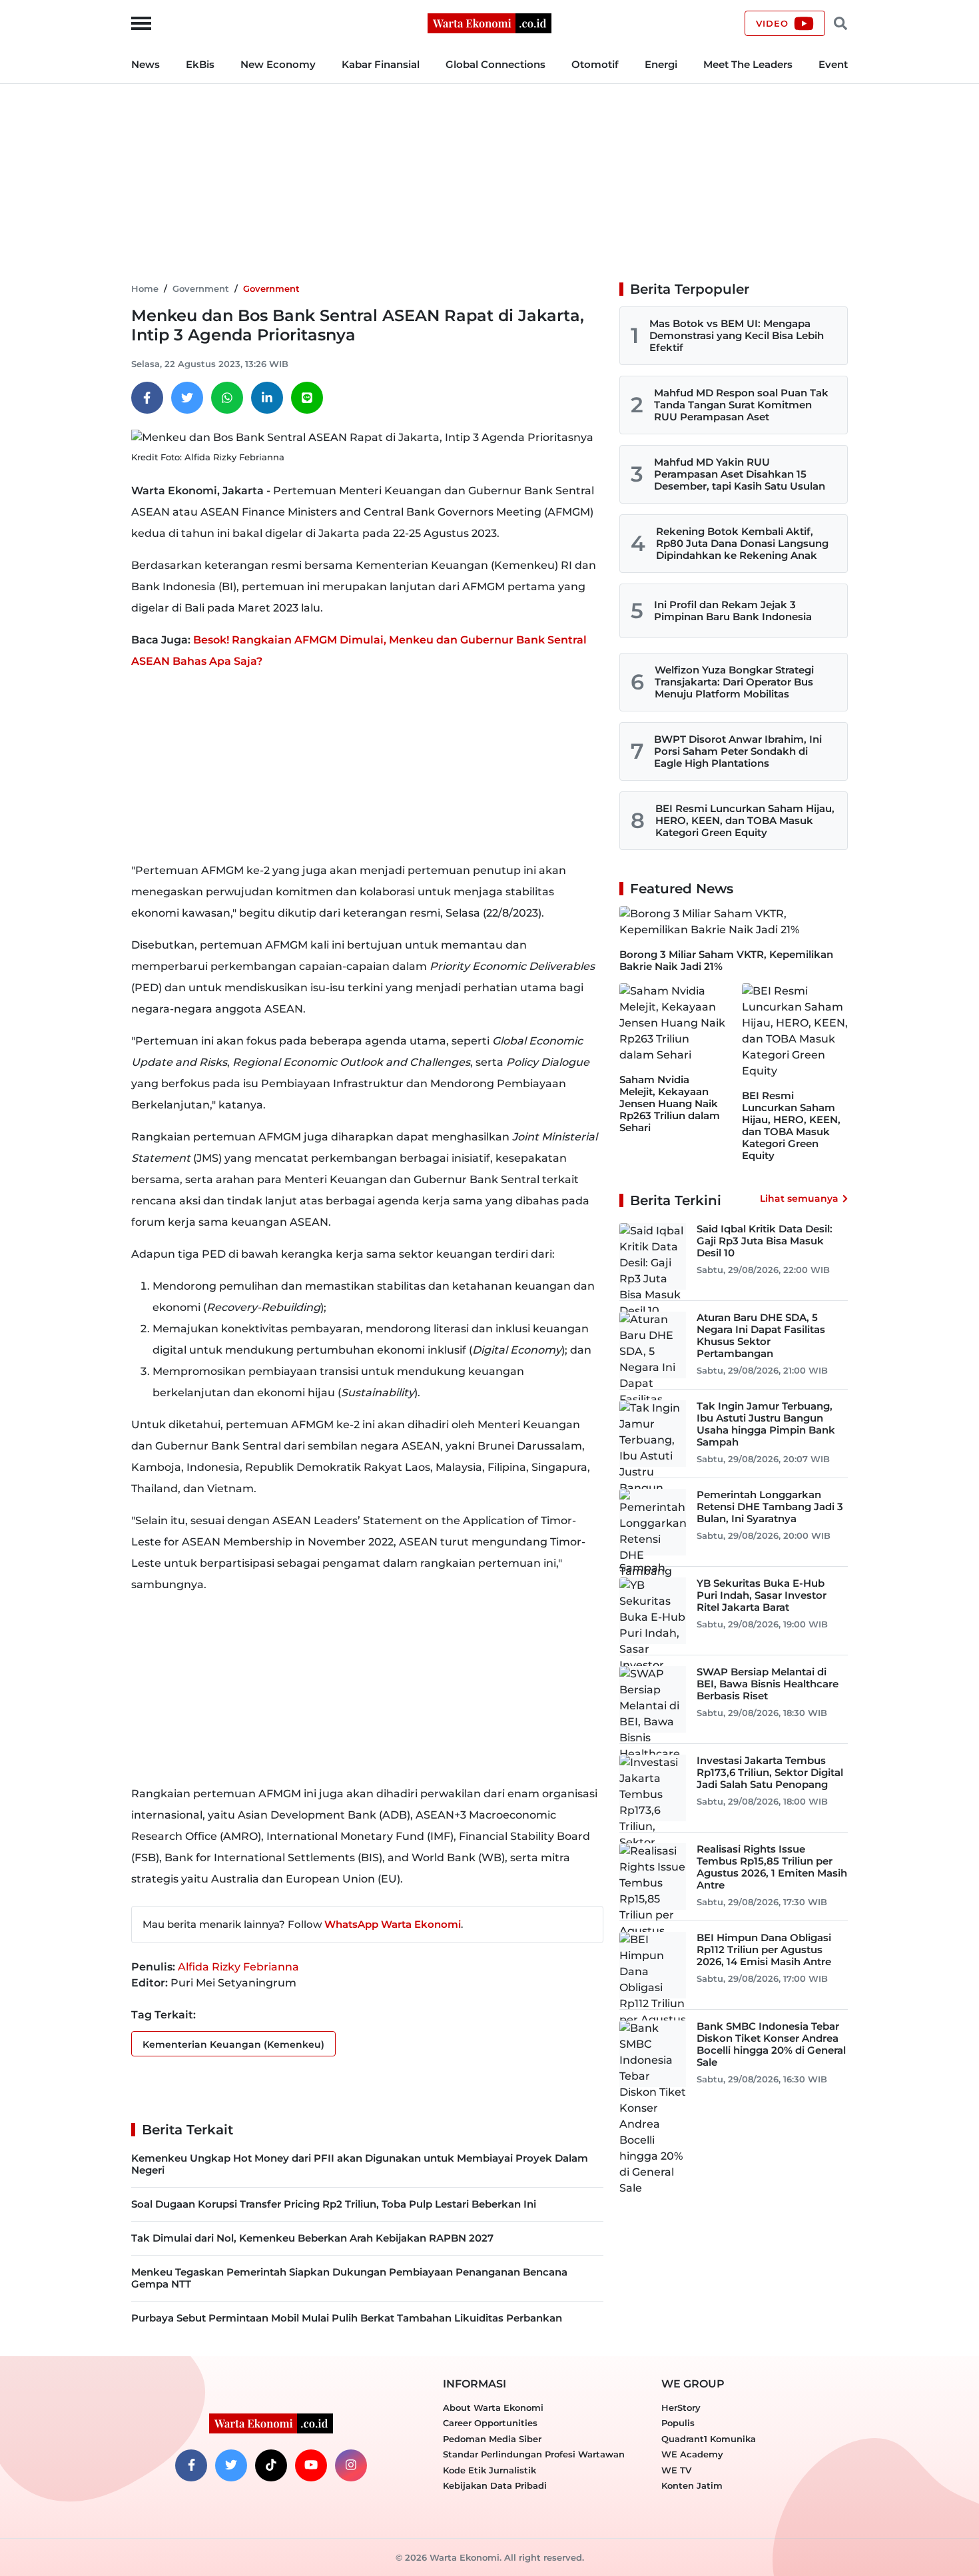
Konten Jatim (692, 2485)
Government (201, 288)
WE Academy (692, 2454)
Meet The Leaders (748, 64)
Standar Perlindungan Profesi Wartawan (534, 2454)
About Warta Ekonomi (493, 2407)
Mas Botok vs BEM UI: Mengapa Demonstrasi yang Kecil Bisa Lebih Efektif (737, 335)
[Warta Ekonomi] (489, 22)
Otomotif (595, 64)
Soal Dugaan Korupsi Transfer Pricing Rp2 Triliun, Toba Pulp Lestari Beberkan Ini (334, 2204)
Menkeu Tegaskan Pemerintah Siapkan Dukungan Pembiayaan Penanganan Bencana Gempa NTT (349, 2278)
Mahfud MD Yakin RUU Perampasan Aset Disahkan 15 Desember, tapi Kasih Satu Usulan (740, 474)
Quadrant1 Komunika (709, 2439)
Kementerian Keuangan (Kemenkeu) (233, 2044)
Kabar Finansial (381, 64)
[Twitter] (187, 398)
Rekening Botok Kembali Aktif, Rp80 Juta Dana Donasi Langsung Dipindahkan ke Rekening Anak (742, 543)
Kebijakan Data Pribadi (495, 2485)
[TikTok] (271, 2465)
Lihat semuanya (799, 1198)
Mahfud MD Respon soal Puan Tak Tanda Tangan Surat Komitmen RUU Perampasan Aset (741, 405)
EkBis (200, 64)
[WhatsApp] (227, 398)
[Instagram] (351, 2465)
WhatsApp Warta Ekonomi (393, 1924)
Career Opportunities (490, 2423)
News (146, 64)
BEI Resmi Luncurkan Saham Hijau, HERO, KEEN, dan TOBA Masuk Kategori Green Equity (745, 820)
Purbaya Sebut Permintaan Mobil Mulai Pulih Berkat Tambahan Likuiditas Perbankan (347, 2318)
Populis (678, 2423)
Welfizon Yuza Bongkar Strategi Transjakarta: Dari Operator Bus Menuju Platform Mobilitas (734, 682)
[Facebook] (147, 398)
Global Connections (495, 64)
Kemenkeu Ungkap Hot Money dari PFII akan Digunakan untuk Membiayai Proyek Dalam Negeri (360, 2164)
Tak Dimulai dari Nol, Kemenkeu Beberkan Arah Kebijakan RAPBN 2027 (312, 2238)
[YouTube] (311, 2465)
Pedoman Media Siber (492, 2439)
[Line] (307, 398)
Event (833, 64)
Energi (661, 64)
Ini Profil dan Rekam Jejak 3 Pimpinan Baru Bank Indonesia (733, 611)
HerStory (681, 2407)
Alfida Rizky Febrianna (238, 1967)
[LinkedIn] (267, 398)
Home (145, 288)
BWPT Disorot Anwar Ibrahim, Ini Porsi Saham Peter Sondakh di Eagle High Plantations (738, 751)
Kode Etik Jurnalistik (489, 2470)
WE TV (676, 2470)
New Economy (278, 64)
